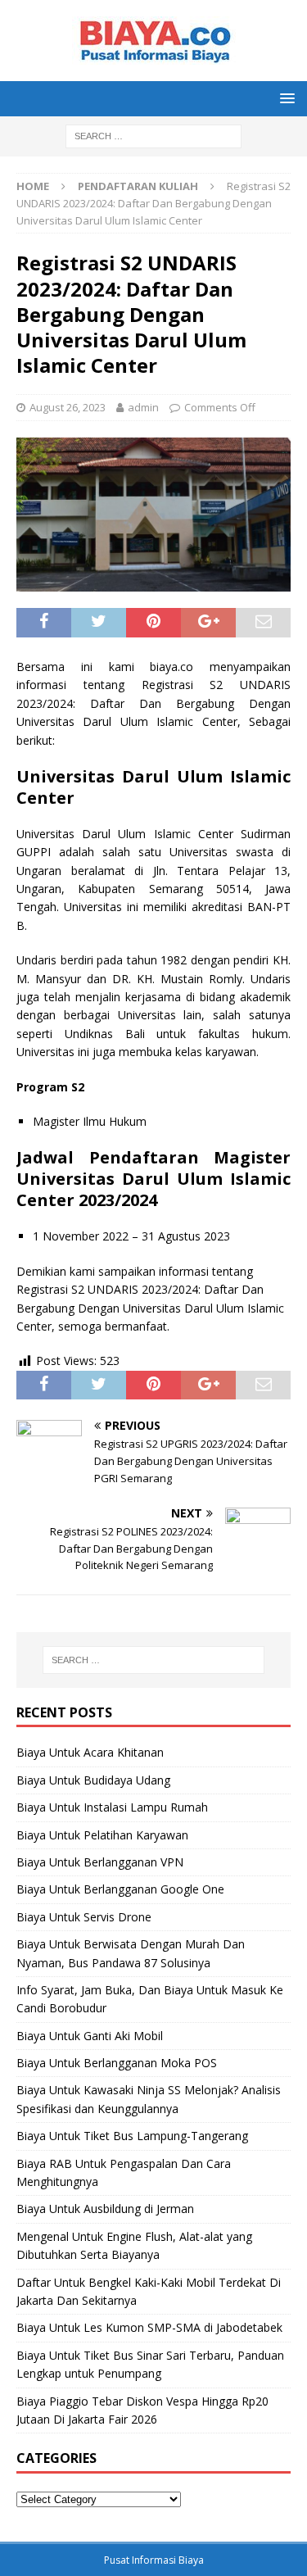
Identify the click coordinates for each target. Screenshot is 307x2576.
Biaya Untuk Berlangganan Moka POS (117, 2063)
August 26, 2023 (68, 407)
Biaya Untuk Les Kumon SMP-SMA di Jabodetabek (149, 2327)
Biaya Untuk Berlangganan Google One (120, 1889)
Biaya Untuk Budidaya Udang (93, 1780)
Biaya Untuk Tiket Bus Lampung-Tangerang (132, 2136)
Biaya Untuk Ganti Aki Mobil (90, 2036)
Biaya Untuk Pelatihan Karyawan (102, 1835)
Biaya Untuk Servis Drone (84, 1917)
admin (143, 407)
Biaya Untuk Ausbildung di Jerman (105, 2209)
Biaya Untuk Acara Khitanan (90, 1752)
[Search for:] (153, 135)
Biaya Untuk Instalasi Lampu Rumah (112, 1807)
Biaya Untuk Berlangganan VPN (100, 1862)
